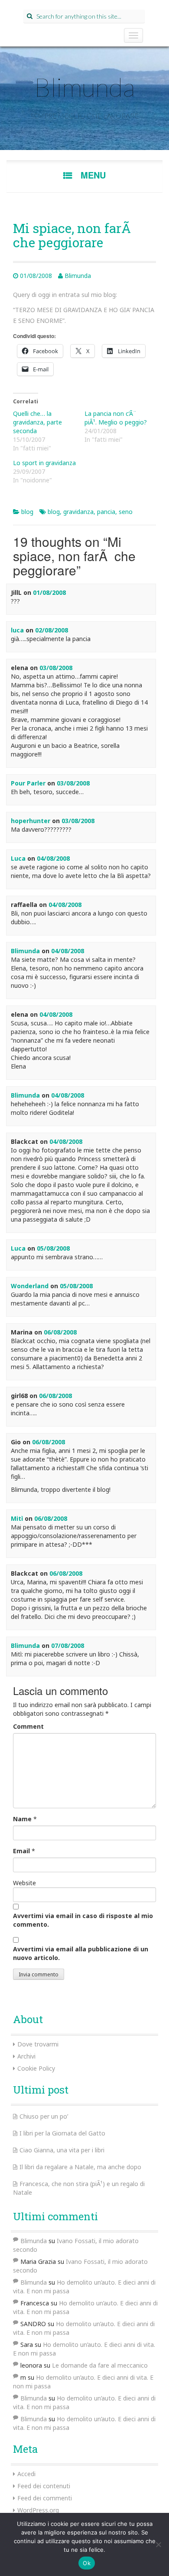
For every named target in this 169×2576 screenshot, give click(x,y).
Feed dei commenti (45, 2498)
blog (27, 512)
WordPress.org (38, 2510)
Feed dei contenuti (44, 2486)
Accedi (26, 2474)
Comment (28, 1726)
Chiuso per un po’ (44, 2116)
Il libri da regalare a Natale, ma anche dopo (80, 2167)
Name (22, 1819)
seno (126, 512)
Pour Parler (28, 783)
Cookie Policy (36, 2068)
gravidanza (78, 512)
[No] (158, 2544)
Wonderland (30, 1286)
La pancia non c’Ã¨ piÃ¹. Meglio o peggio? (116, 418)
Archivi (26, 2056)
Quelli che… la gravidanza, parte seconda (37, 422)
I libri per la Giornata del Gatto (62, 2133)
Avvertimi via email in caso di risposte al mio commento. (83, 1920)
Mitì (17, 1518)
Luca (18, 858)
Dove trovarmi (38, 2044)
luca (17, 630)
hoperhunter (31, 821)
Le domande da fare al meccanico (100, 2365)
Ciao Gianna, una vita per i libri (62, 2150)
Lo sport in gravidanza (44, 463)
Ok (87, 2563)
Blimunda (84, 87)
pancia (106, 512)
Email (21, 1851)
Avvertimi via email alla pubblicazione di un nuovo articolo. (81, 1953)
